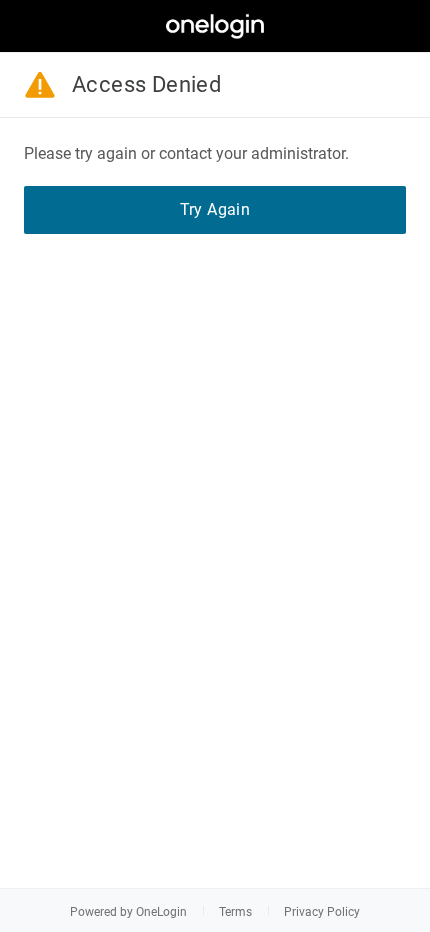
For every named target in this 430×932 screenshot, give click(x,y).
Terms (235, 912)
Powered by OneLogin (128, 912)
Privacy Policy (322, 912)
